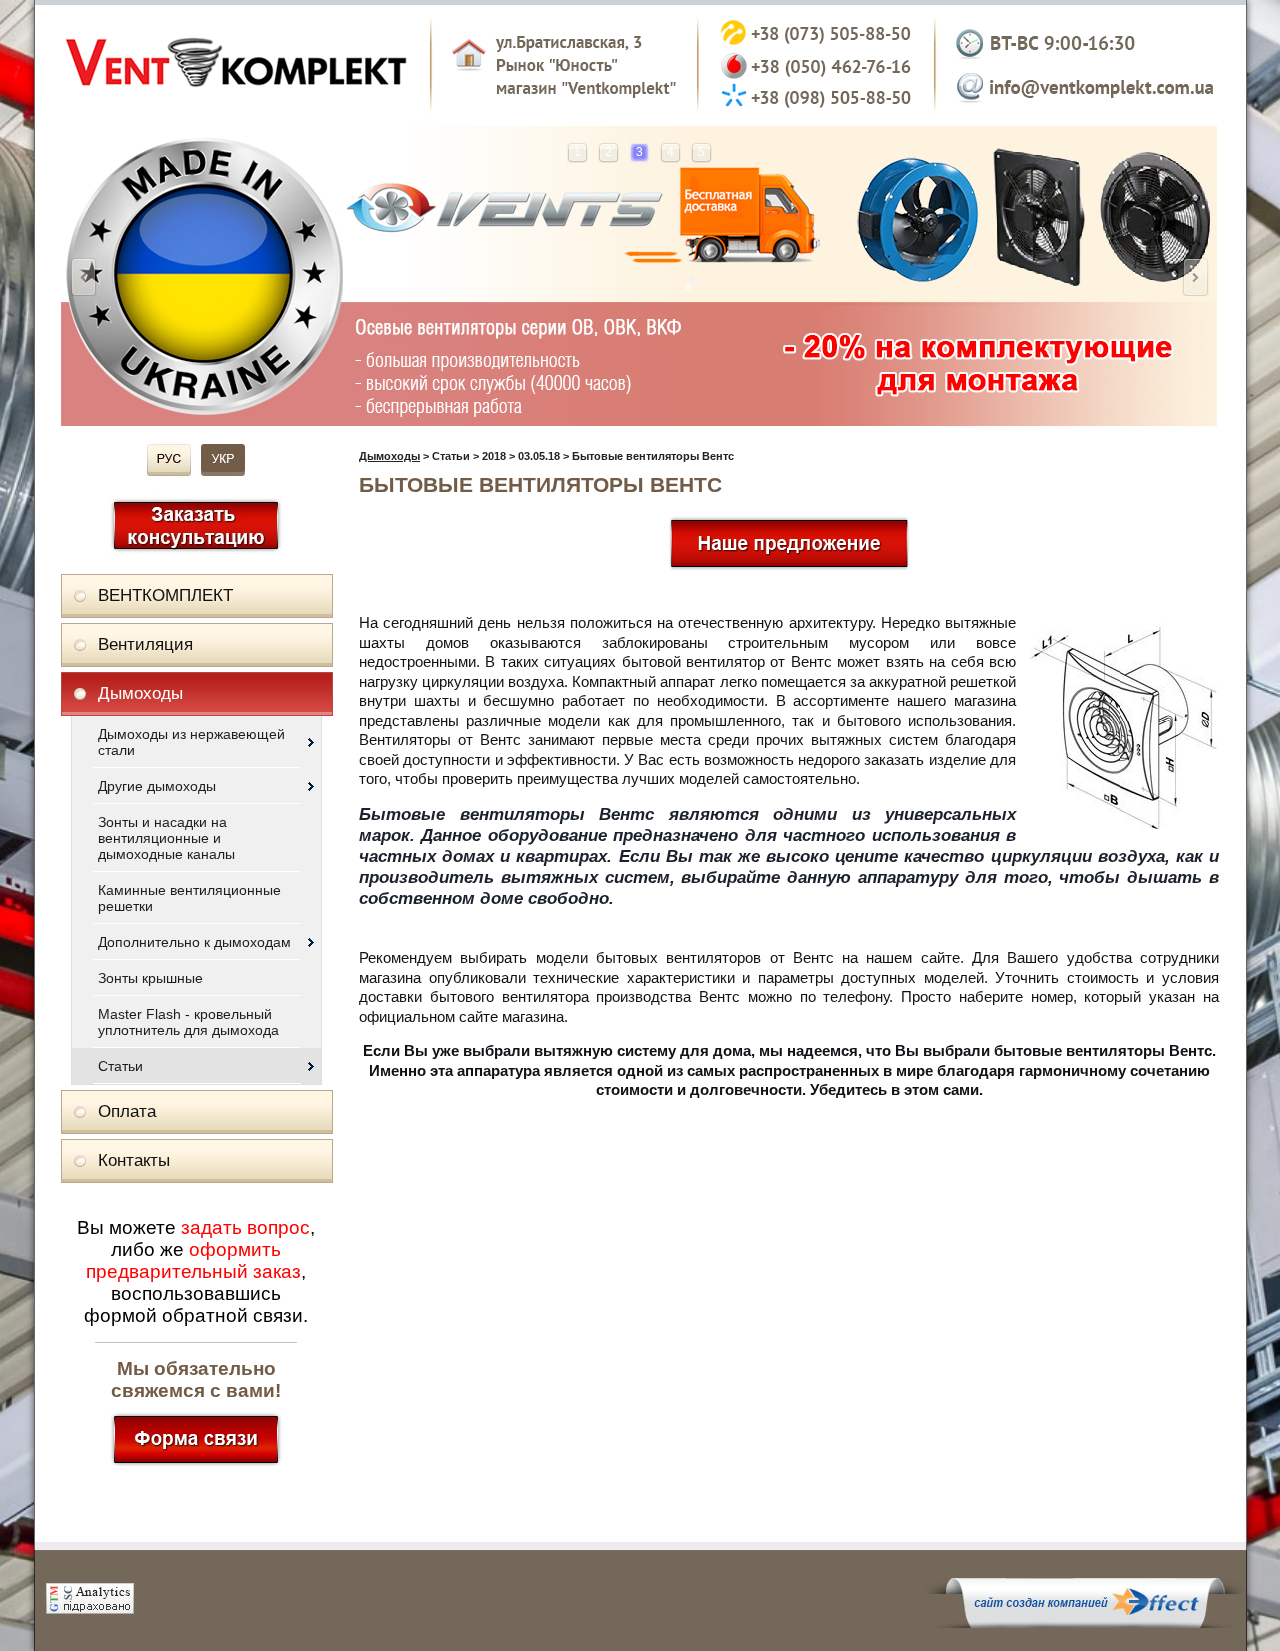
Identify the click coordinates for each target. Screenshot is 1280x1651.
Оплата (127, 1111)
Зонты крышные (150, 978)
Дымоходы (140, 693)
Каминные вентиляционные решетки (189, 898)
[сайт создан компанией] (1085, 1623)
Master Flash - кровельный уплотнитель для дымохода (188, 1022)
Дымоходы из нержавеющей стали (191, 742)
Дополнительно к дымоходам (194, 942)
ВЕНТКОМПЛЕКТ (165, 595)
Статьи (120, 1066)
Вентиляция (145, 644)
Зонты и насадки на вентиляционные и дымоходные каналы (166, 838)
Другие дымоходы (157, 786)
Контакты (134, 1160)
